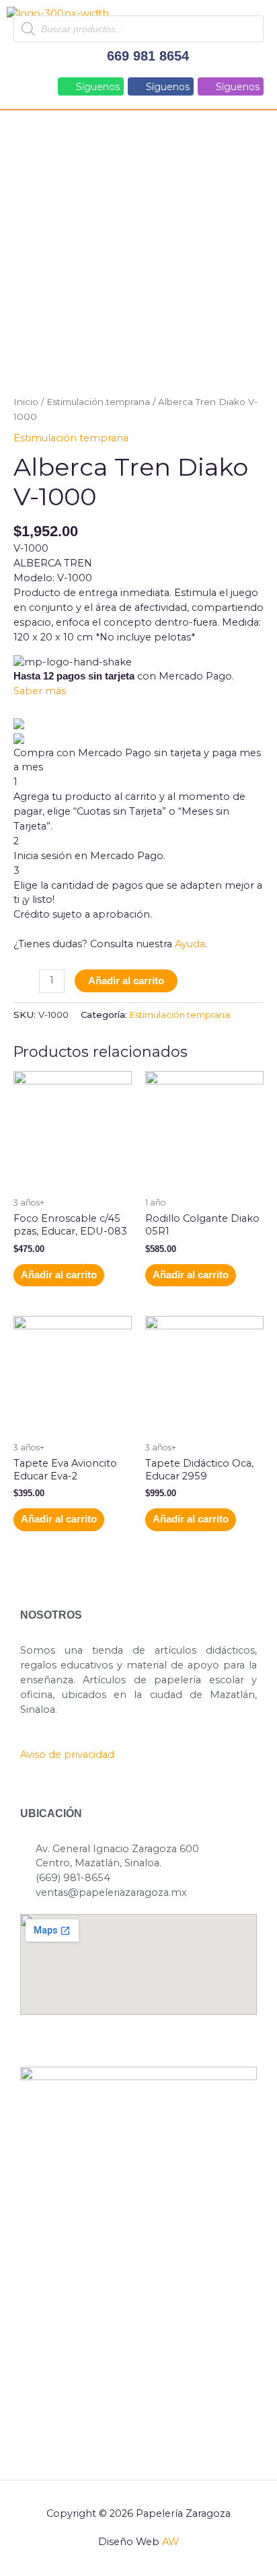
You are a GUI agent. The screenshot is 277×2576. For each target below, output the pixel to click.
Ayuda (190, 944)
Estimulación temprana (98, 402)
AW (170, 2542)
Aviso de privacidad (67, 1755)
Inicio (26, 402)
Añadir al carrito (126, 981)
